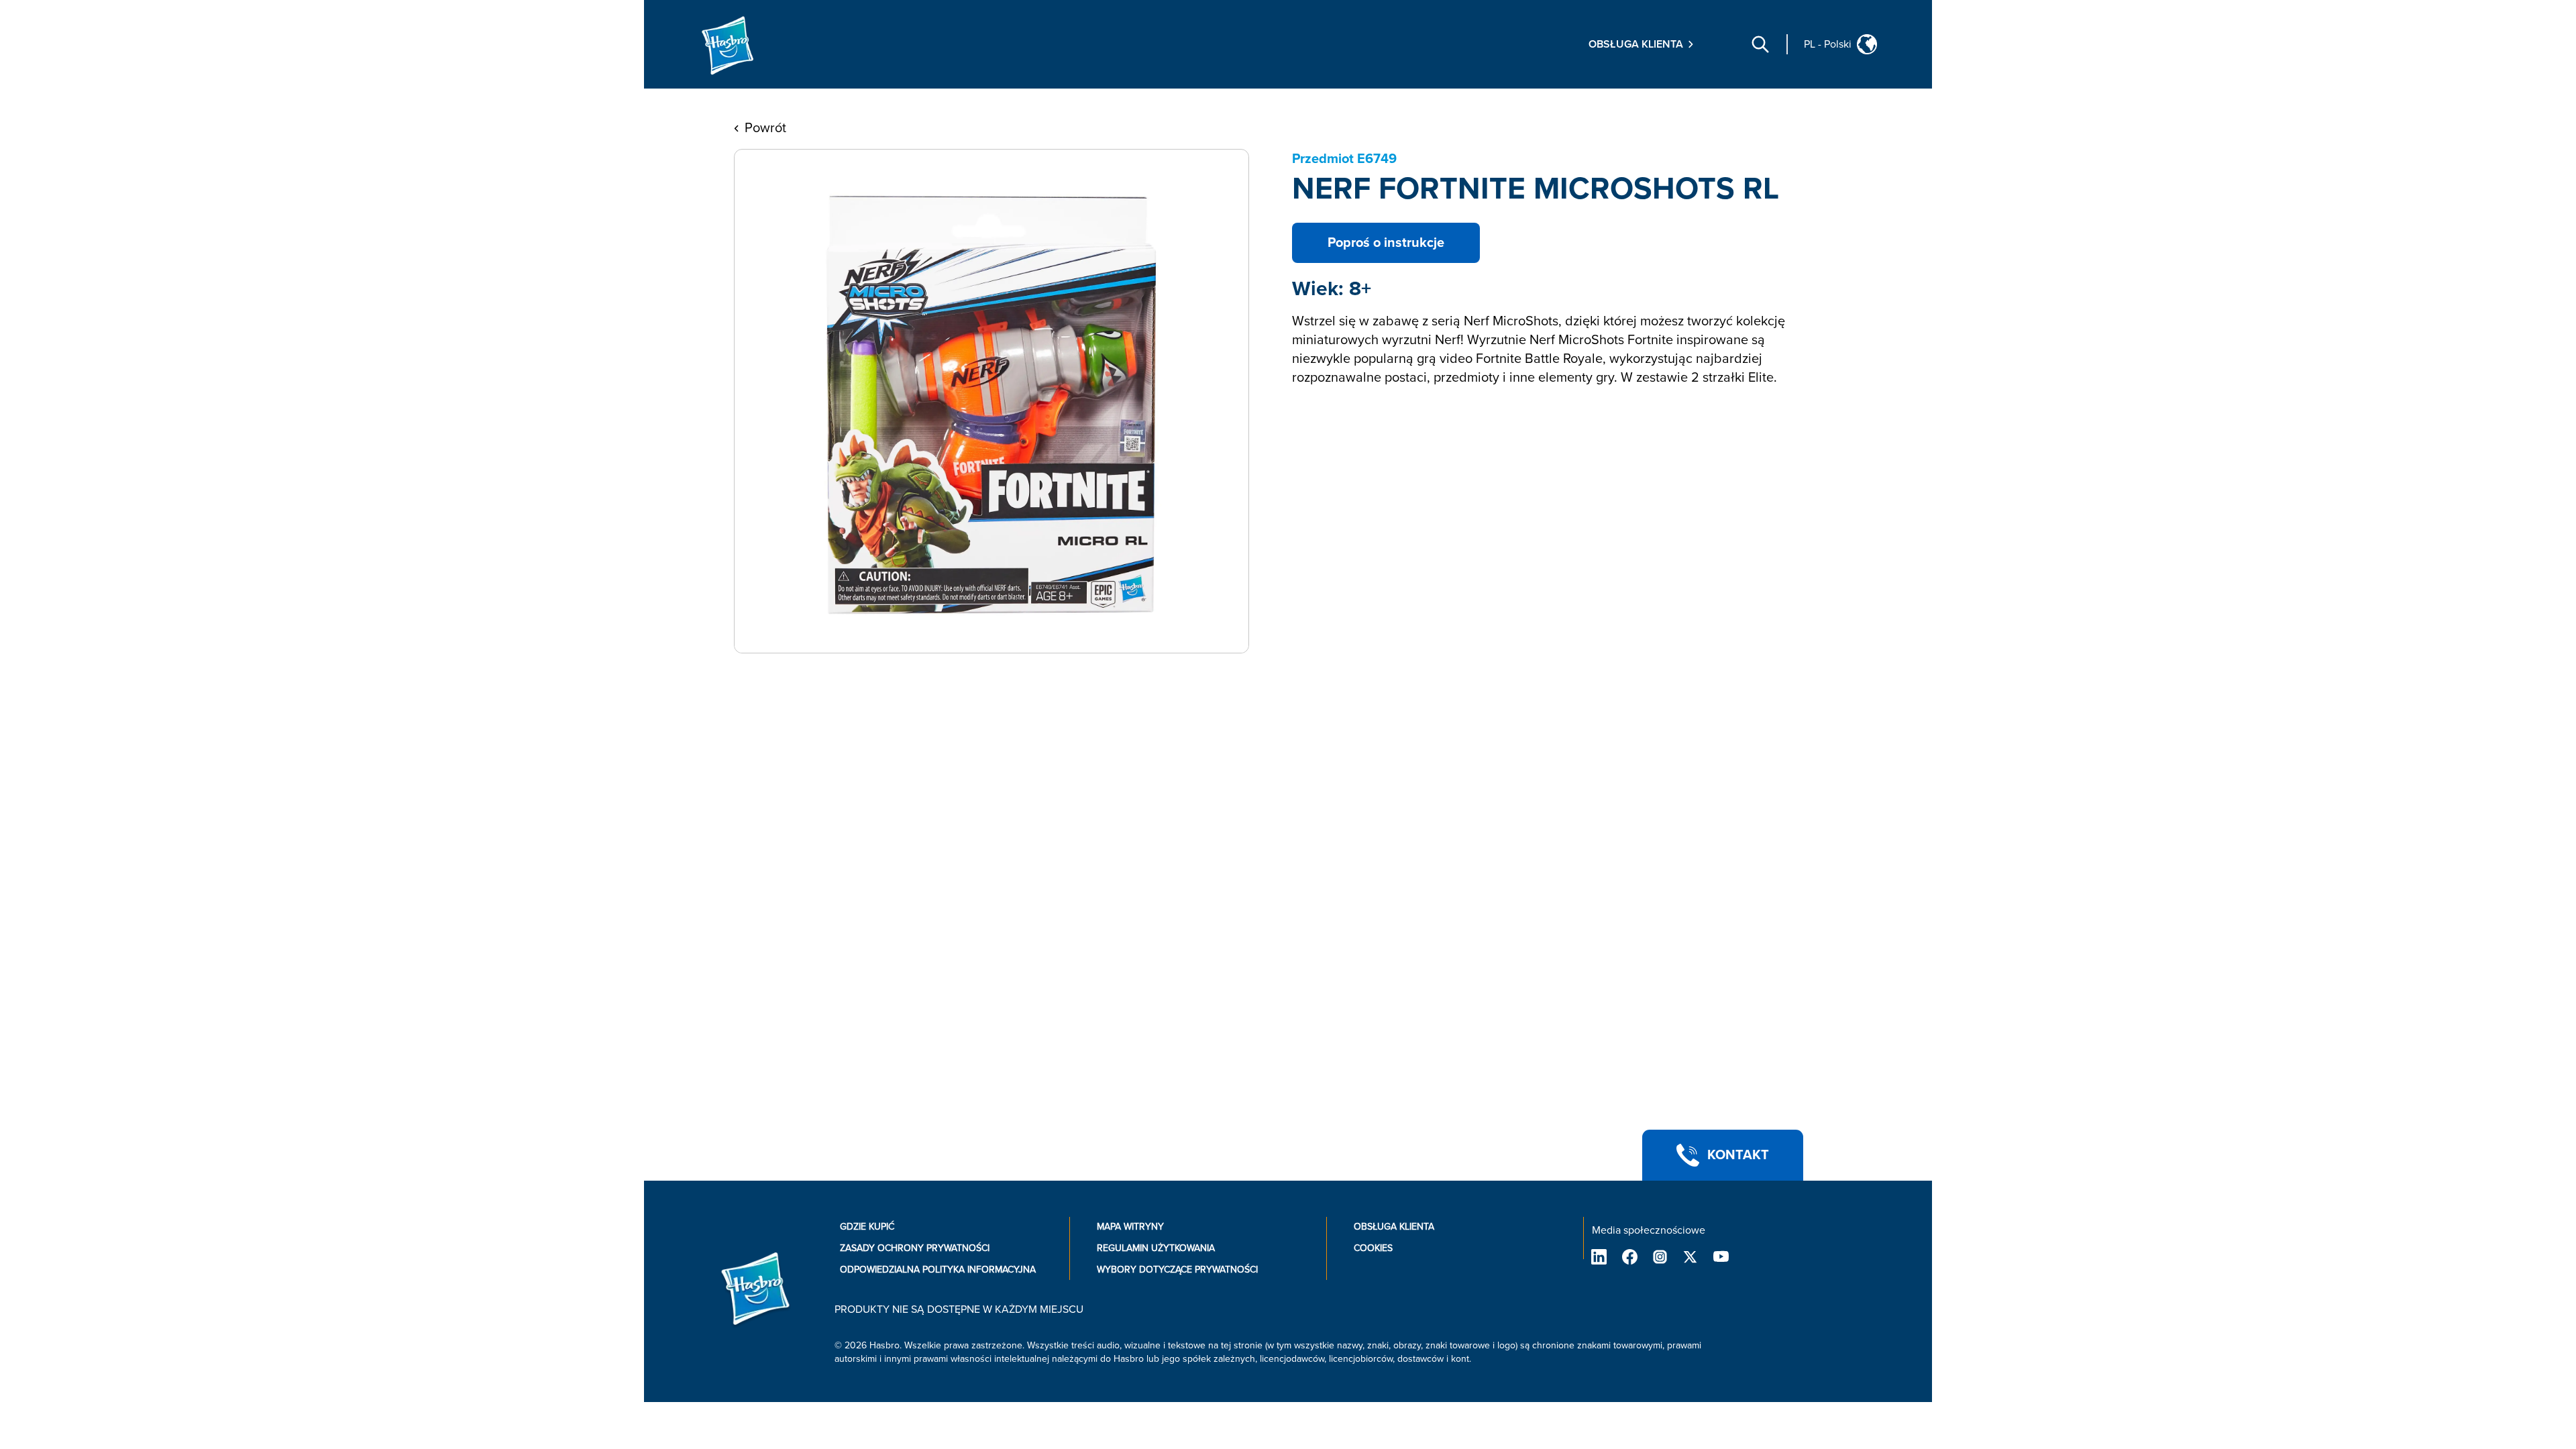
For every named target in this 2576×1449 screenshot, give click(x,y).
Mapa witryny (1130, 1227)
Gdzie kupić (867, 1227)
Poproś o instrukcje (1386, 243)
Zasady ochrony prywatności (915, 1248)
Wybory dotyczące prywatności (1177, 1270)
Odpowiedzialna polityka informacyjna (938, 1270)
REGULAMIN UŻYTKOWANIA (1156, 1248)
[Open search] (1760, 44)
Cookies (1373, 1248)
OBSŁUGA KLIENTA (1394, 1227)
